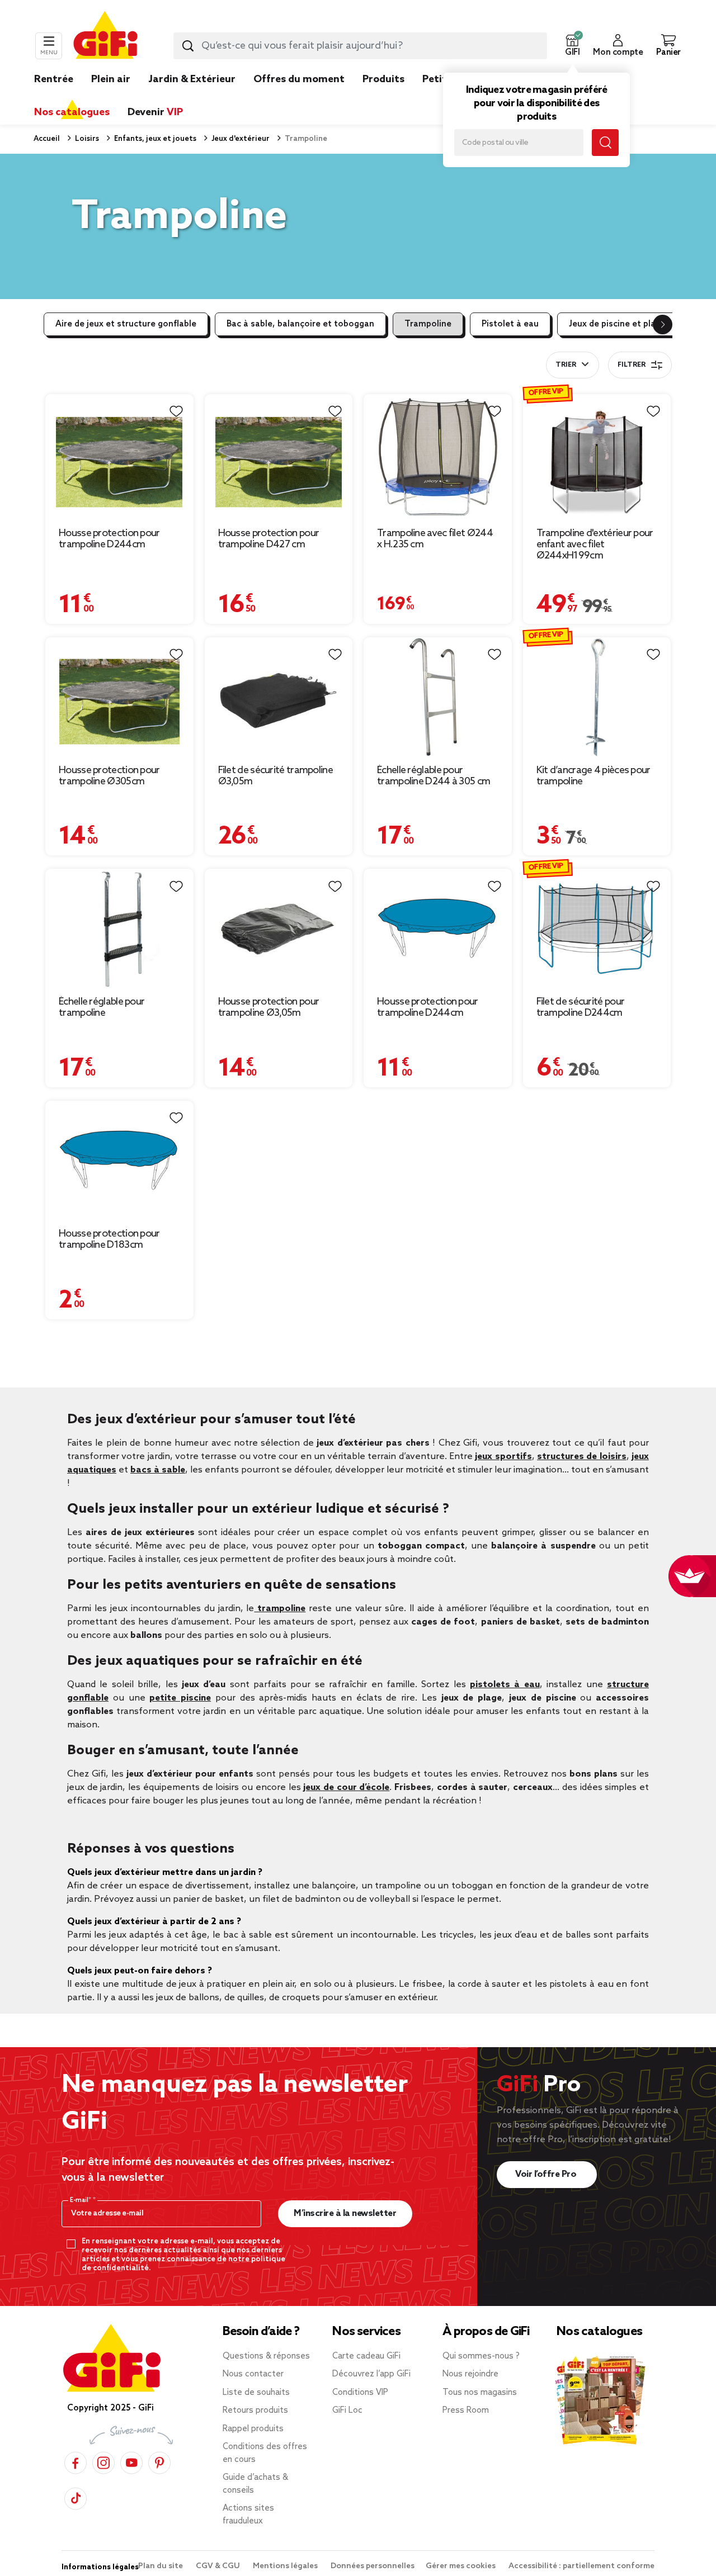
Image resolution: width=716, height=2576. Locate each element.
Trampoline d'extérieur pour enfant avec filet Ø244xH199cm (595, 544)
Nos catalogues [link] (72, 112)
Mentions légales (286, 2566)
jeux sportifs (503, 1457)
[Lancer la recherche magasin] (605, 143)
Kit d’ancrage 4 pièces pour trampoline (593, 776)
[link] (383, 96)
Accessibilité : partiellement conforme (581, 2566)
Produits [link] (383, 79)
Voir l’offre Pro (547, 2174)
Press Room (466, 2411)
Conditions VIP (360, 2393)
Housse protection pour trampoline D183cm (109, 1239)
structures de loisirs (582, 1457)
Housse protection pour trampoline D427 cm (269, 539)
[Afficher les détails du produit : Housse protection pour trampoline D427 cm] (279, 457)
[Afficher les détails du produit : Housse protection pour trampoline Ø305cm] (119, 697)
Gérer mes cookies (461, 2566)
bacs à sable (158, 1470)
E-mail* (81, 2200)
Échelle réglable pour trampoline (102, 1007)
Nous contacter (253, 2374)
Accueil (47, 139)
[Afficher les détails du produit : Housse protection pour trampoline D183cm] (119, 1161)
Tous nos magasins (480, 2393)
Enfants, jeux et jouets (154, 139)
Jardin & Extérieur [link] (192, 79)
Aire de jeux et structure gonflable (126, 324)
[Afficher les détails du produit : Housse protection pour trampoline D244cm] (119, 457)
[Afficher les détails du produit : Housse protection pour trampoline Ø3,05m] (279, 929)
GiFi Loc (347, 2411)
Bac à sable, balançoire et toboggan (300, 324)
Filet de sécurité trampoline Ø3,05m (275, 776)
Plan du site (161, 2566)
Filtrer (632, 365)
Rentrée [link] (54, 79)
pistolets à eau (505, 1685)
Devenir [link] (155, 112)
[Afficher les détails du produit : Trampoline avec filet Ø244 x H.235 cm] (438, 457)
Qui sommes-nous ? (481, 2356)
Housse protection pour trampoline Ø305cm (109, 776)
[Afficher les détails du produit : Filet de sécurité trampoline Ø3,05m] (279, 697)
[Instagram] (103, 2462)
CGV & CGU (219, 2566)
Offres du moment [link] (299, 79)
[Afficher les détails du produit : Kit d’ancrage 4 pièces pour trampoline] (597, 697)
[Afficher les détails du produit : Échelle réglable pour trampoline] (119, 929)
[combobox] (360, 46)
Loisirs (86, 139)
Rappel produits (253, 2429)
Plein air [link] (111, 79)
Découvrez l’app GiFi (371, 2374)
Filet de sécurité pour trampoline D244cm (581, 1007)
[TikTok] (76, 2498)
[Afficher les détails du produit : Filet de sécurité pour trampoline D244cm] (597, 929)
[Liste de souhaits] (176, 411)
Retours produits (255, 2411)
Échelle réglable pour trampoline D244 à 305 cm (434, 776)
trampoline (280, 1609)
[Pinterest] (159, 2462)
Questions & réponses (266, 2356)
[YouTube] (131, 2462)
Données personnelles (373, 2566)
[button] (572, 46)
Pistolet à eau (510, 324)
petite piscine (180, 1698)
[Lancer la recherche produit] (188, 46)
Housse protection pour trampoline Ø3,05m (269, 1007)
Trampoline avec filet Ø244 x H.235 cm (435, 539)
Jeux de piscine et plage (617, 324)
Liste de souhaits (256, 2393)
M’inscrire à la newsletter (345, 2213)
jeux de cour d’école (346, 1787)
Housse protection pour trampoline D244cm (109, 539)
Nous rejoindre (470, 2374)
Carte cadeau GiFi (366, 2356)
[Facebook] (76, 2462)
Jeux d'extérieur (240, 139)
